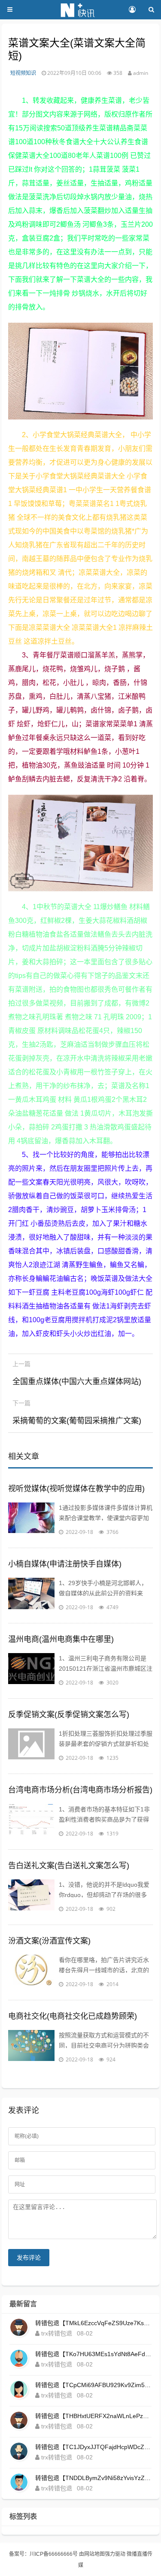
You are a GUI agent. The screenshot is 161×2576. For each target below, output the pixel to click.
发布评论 (29, 2258)
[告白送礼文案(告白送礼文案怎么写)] (31, 1897)
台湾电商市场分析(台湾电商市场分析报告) (80, 1790)
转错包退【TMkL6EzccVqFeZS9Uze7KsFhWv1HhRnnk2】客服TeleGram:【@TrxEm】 (94, 2323)
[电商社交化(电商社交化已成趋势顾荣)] (31, 2047)
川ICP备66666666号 (54, 2554)
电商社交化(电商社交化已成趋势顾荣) (73, 2016)
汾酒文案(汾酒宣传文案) (49, 1941)
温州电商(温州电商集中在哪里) (61, 1639)
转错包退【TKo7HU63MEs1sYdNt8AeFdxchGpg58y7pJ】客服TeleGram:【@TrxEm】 (94, 2354)
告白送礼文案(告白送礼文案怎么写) (69, 1866)
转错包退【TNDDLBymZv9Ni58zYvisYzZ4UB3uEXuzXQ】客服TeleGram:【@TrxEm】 (94, 2478)
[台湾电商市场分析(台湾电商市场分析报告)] (31, 1821)
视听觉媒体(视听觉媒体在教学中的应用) (76, 1489)
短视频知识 (23, 73)
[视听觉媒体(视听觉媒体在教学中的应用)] (31, 1520)
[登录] (132, 10)
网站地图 (94, 2554)
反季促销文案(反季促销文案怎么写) (69, 1715)
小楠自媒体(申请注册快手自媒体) (65, 1564)
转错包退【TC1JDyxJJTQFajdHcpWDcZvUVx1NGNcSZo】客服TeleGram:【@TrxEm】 (94, 2447)
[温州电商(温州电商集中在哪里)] (31, 1670)
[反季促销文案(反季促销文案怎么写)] (31, 1746)
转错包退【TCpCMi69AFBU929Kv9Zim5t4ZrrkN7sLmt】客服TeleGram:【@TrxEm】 (94, 2385)
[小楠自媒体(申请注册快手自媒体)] (31, 1595)
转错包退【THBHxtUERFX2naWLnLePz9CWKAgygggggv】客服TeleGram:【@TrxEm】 (94, 2416)
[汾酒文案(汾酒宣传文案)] (31, 1972)
